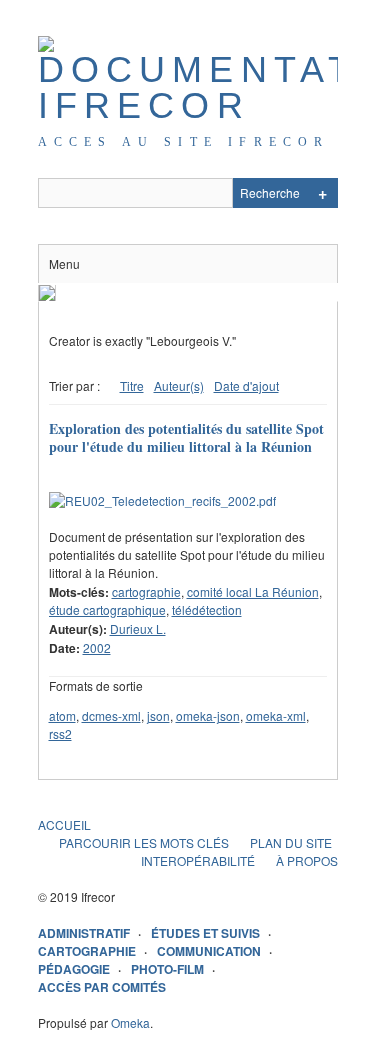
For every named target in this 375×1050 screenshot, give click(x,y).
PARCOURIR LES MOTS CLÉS (144, 842)
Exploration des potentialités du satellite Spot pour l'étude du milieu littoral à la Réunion (186, 437)
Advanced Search (323, 193)
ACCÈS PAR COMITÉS (102, 987)
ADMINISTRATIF (84, 933)
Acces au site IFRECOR (184, 142)
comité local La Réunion (253, 591)
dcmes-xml (111, 715)
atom (62, 715)
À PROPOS (307, 860)
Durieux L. (138, 628)
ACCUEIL (64, 824)
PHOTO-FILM (167, 969)
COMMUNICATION (209, 951)
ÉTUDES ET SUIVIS (205, 933)
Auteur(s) (179, 385)
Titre (132, 385)
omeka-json (208, 715)
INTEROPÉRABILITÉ (198, 860)
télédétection (207, 609)
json (158, 715)
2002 (97, 647)
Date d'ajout (246, 385)
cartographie (146, 591)
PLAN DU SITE (291, 842)
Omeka (130, 1022)
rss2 (60, 733)
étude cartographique (107, 609)
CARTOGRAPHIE (87, 951)
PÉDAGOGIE (74, 969)
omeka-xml (276, 715)
